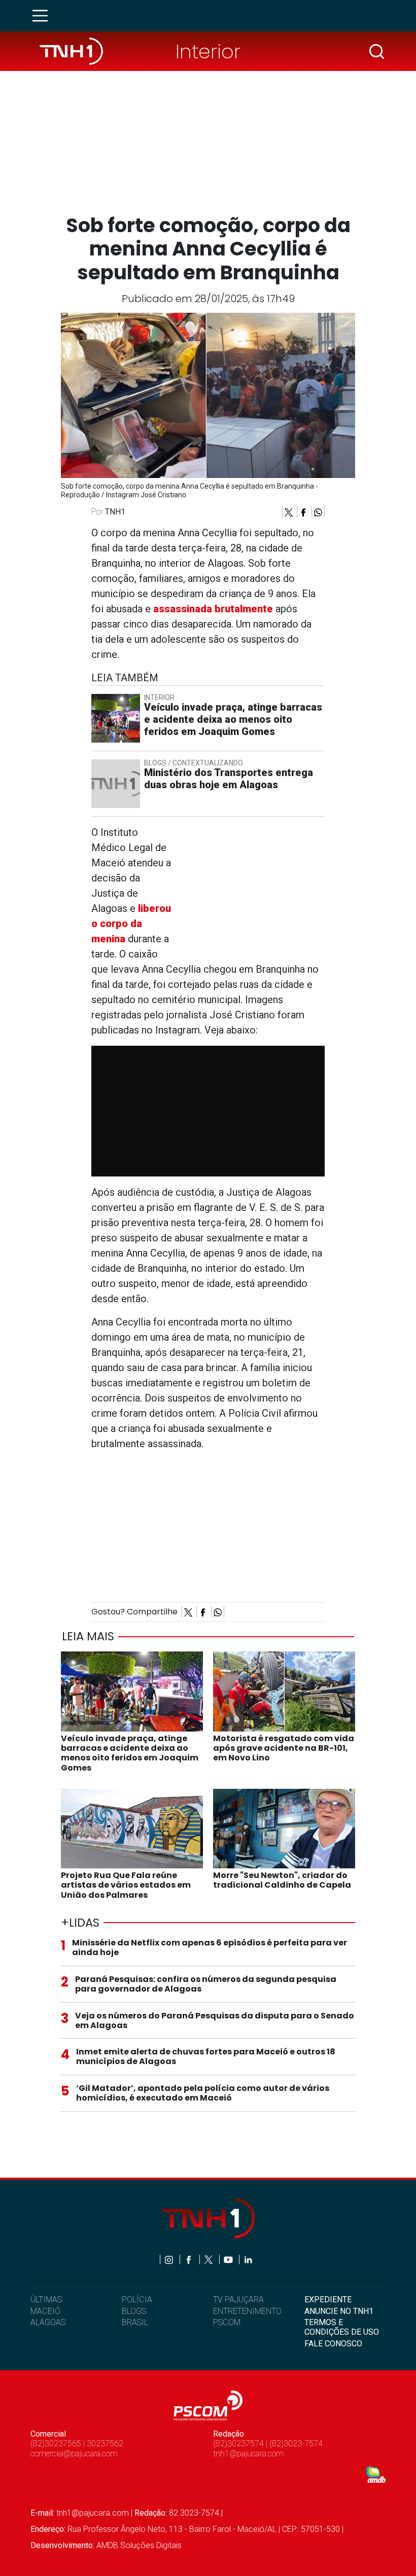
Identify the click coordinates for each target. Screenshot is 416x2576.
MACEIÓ (45, 2311)
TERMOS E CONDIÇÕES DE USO (342, 2327)
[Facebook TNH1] (189, 2259)
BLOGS (134, 2311)
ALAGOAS (48, 2322)
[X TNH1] (209, 2259)
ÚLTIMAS (46, 2299)
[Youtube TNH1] (229, 2259)
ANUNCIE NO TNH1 (339, 2311)
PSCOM (227, 2322)
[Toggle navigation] (43, 16)
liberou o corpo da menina (131, 924)
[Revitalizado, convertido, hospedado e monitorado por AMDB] (376, 2474)
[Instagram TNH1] (170, 2259)
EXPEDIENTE (328, 2299)
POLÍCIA (137, 2299)
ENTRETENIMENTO (247, 2311)
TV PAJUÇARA (238, 2299)
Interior (208, 51)
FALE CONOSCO (333, 2344)
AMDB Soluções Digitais (139, 2545)
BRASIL (135, 2322)
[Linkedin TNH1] (248, 2259)
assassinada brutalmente (212, 609)
